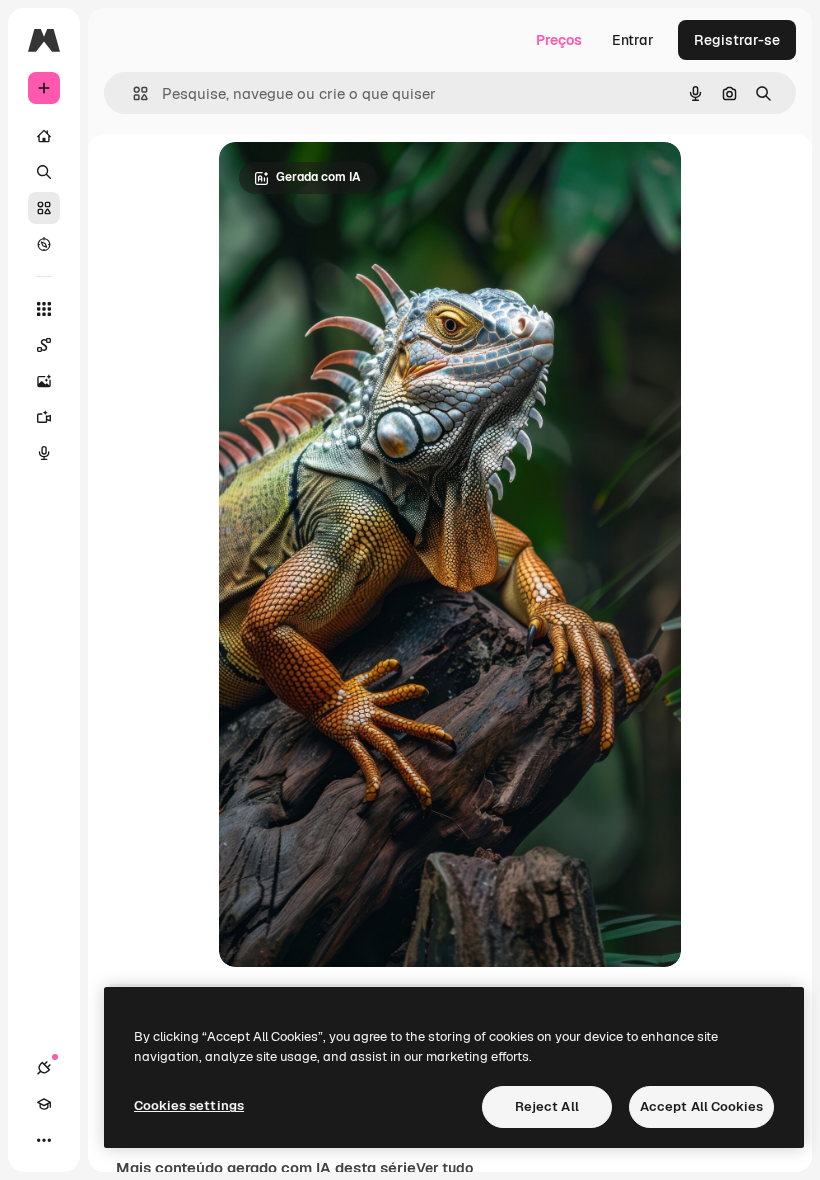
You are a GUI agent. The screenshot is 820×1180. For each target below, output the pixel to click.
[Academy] (44, 1104)
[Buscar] (44, 172)
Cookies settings (189, 1105)
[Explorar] (44, 244)
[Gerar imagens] (44, 381)
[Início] (44, 136)
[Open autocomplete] (132, 93)
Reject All (547, 1106)
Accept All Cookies (701, 1106)
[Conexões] (44, 1068)
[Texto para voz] (44, 453)
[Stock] (44, 208)
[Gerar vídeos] (44, 417)
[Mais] (44, 1140)
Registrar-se (737, 40)
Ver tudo (444, 1168)
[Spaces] (44, 345)
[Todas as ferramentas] (44, 309)
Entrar (633, 40)
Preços (559, 40)
